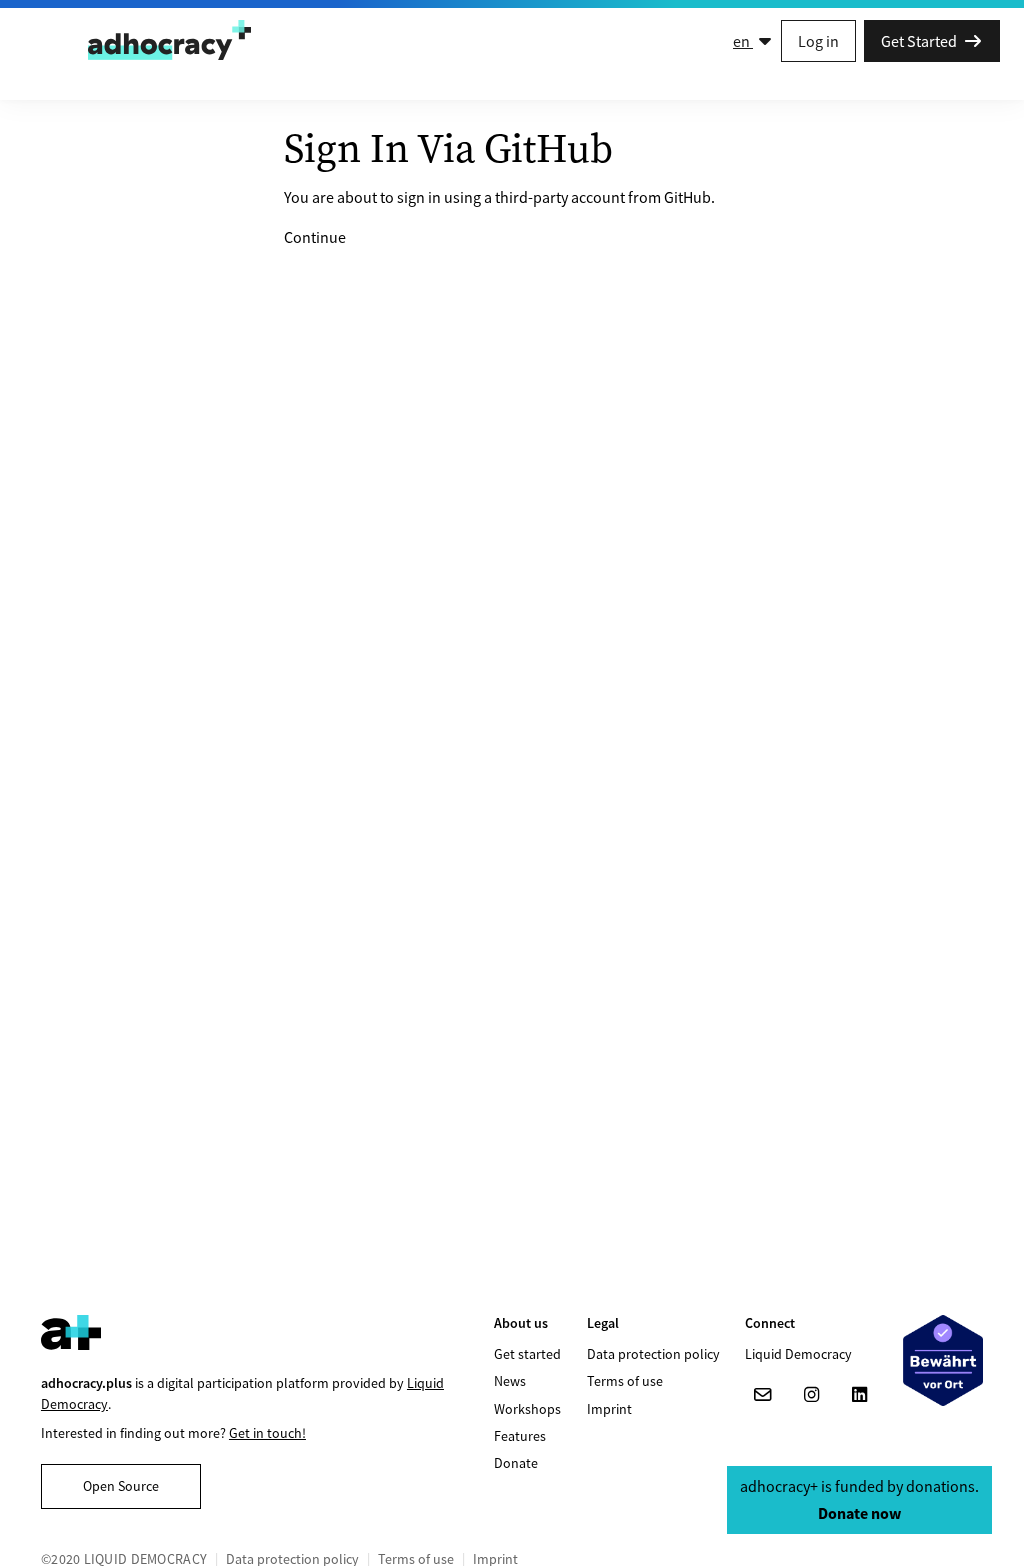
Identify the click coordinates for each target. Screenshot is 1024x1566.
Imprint (609, 1409)
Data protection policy (653, 1354)
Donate (516, 1463)
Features (520, 1436)
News (510, 1381)
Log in (818, 41)
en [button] (743, 41)
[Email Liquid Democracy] (763, 1395)
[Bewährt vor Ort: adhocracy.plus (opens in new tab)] (943, 1360)
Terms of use (625, 1381)
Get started (527, 1354)
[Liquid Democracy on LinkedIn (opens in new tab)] (859, 1395)
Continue (315, 237)
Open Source (121, 1486)
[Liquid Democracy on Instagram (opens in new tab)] (811, 1395)
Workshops (527, 1409)
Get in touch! (267, 1433)
